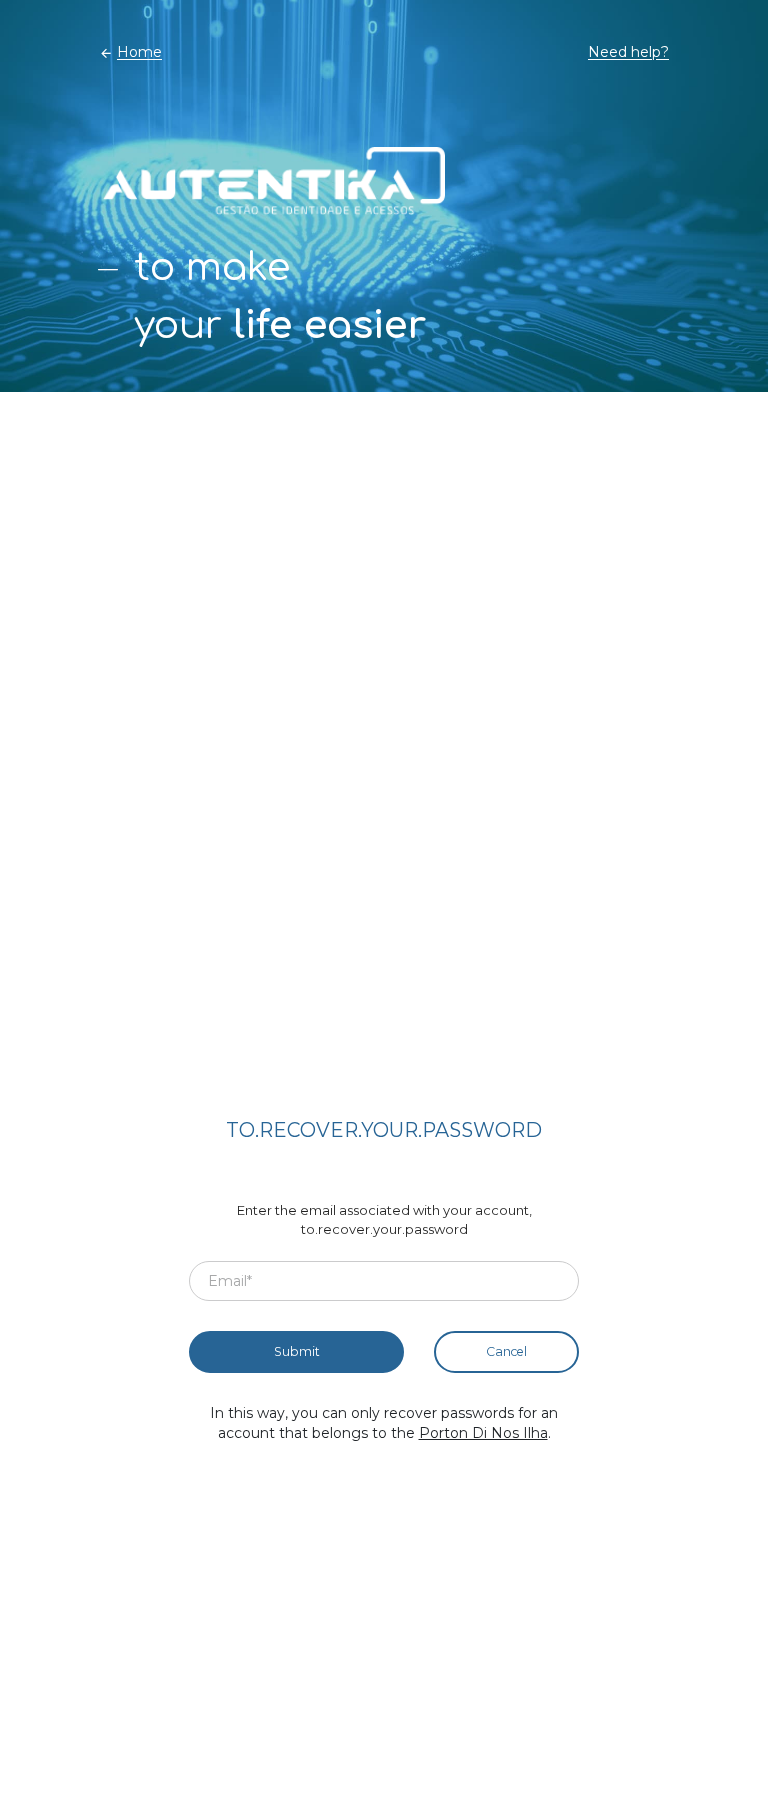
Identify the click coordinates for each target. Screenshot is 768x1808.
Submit (297, 1351)
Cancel (506, 1351)
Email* (230, 1280)
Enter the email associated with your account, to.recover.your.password (384, 1220)
